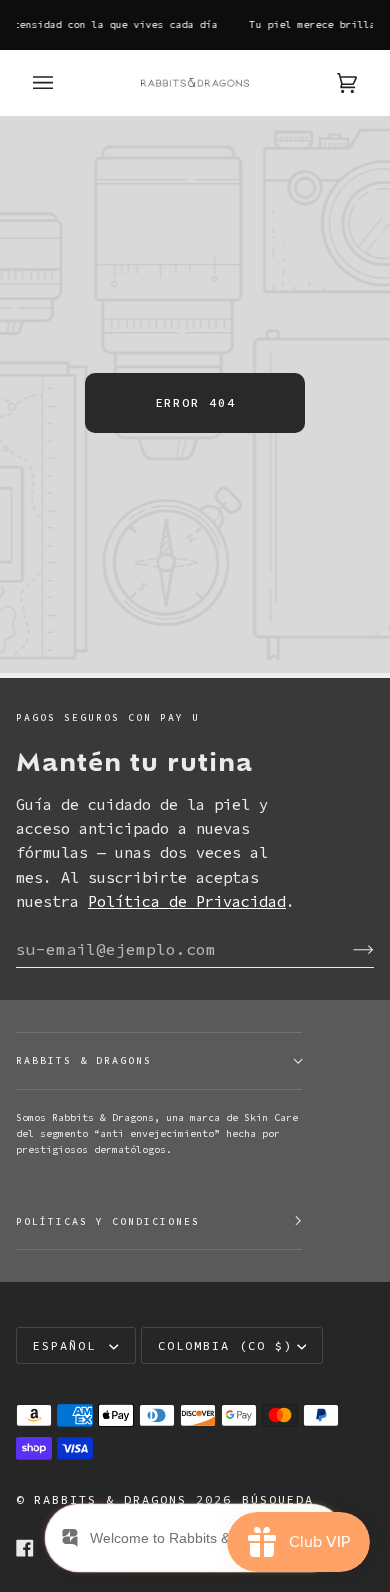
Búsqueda (278, 1499)
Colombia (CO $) (225, 1345)
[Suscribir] (347, 949)
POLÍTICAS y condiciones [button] (108, 1221)
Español (69, 1345)
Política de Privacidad (187, 901)
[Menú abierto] (63, 83)
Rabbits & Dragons (110, 1499)
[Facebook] (25, 1548)
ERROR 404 (195, 402)
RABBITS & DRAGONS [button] (84, 1060)
